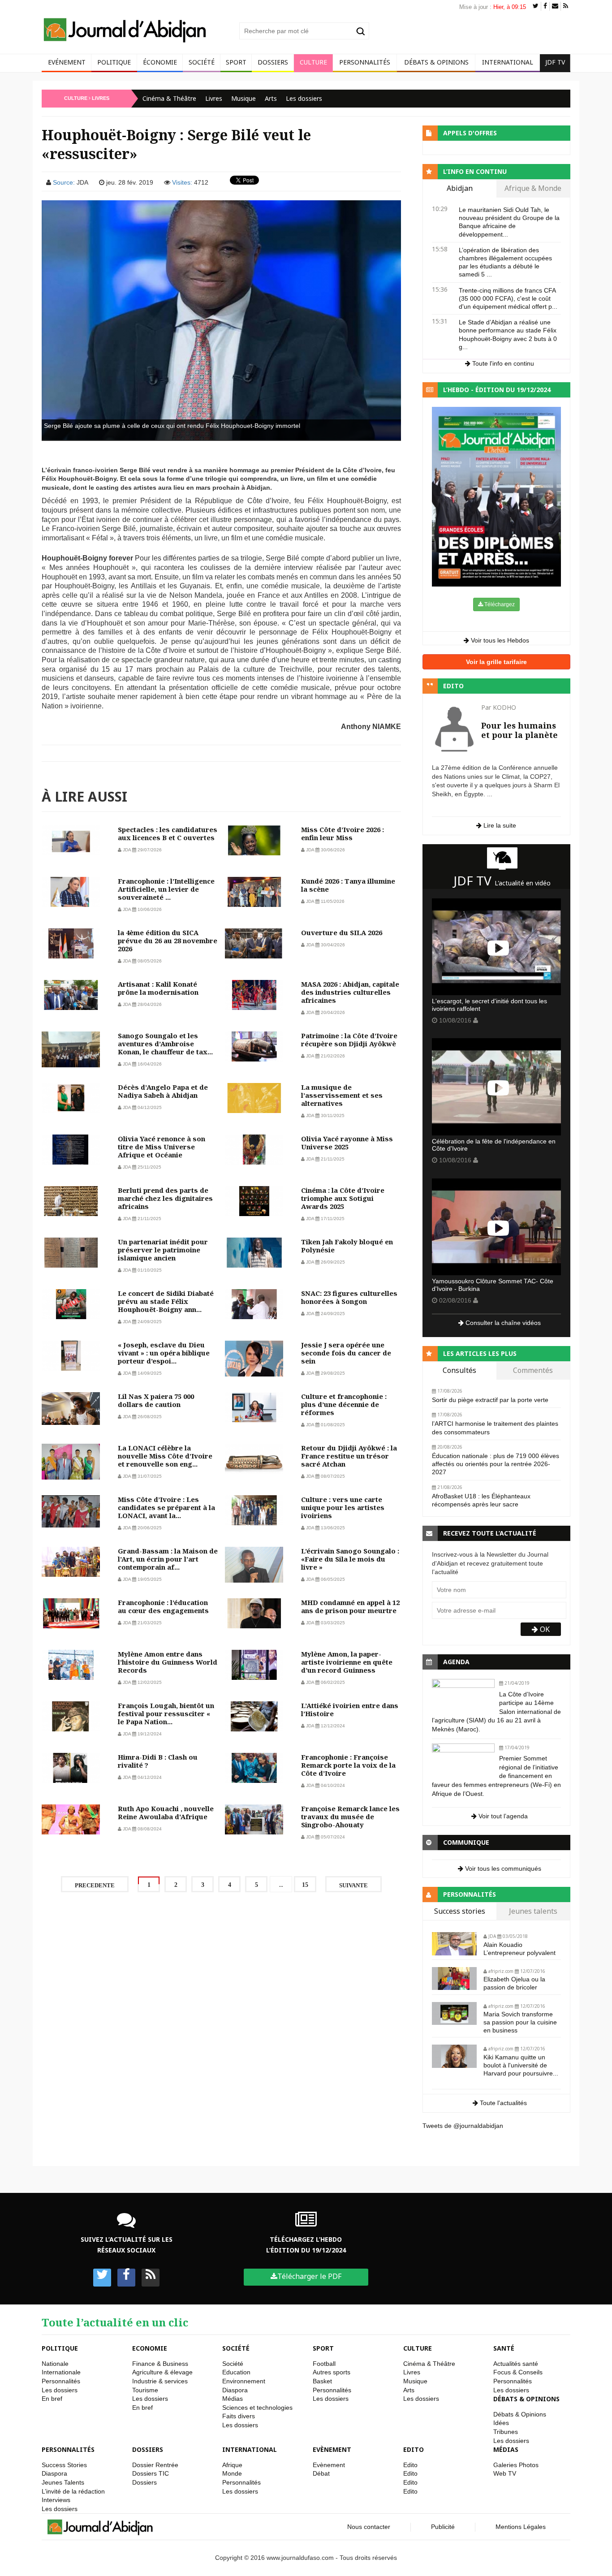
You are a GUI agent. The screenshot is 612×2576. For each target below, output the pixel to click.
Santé (504, 2348)
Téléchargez (499, 604)
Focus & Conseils (518, 2372)
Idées (501, 2423)
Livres (214, 98)
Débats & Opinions (436, 62)
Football (324, 2364)
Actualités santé (516, 2364)
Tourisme (145, 2390)
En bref (52, 2399)
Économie (160, 62)
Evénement (67, 62)
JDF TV (555, 62)
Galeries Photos (516, 2465)
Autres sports (332, 2372)
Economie (150, 2348)
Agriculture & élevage (162, 2372)
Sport (236, 62)
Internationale (61, 2372)
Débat (321, 2473)
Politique (114, 62)
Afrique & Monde (533, 189)
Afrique (232, 2465)
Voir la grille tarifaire (496, 662)
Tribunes (506, 2432)
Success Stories (64, 2465)
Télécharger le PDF (309, 2276)
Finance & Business (160, 2364)
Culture (313, 62)
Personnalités (365, 62)
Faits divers (239, 2416)
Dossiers (273, 62)
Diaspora (235, 2390)
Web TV (505, 2473)
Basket (322, 2381)
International (508, 62)
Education (236, 2372)
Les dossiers (304, 98)
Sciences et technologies (257, 2408)
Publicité (443, 2527)
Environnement (244, 2381)
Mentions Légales (521, 2527)
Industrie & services (160, 2381)
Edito (414, 2449)
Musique (244, 98)
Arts (271, 98)
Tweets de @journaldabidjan (463, 2126)
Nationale (55, 2364)
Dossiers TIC (151, 2473)
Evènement (332, 2449)
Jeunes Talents (63, 2482)
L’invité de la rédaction (73, 2491)
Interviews (56, 2500)
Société (202, 62)
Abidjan (460, 189)
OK (544, 1629)
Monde (232, 2473)
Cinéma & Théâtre (169, 98)
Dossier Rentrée (155, 2465)
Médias (233, 2399)
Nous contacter (369, 2527)
